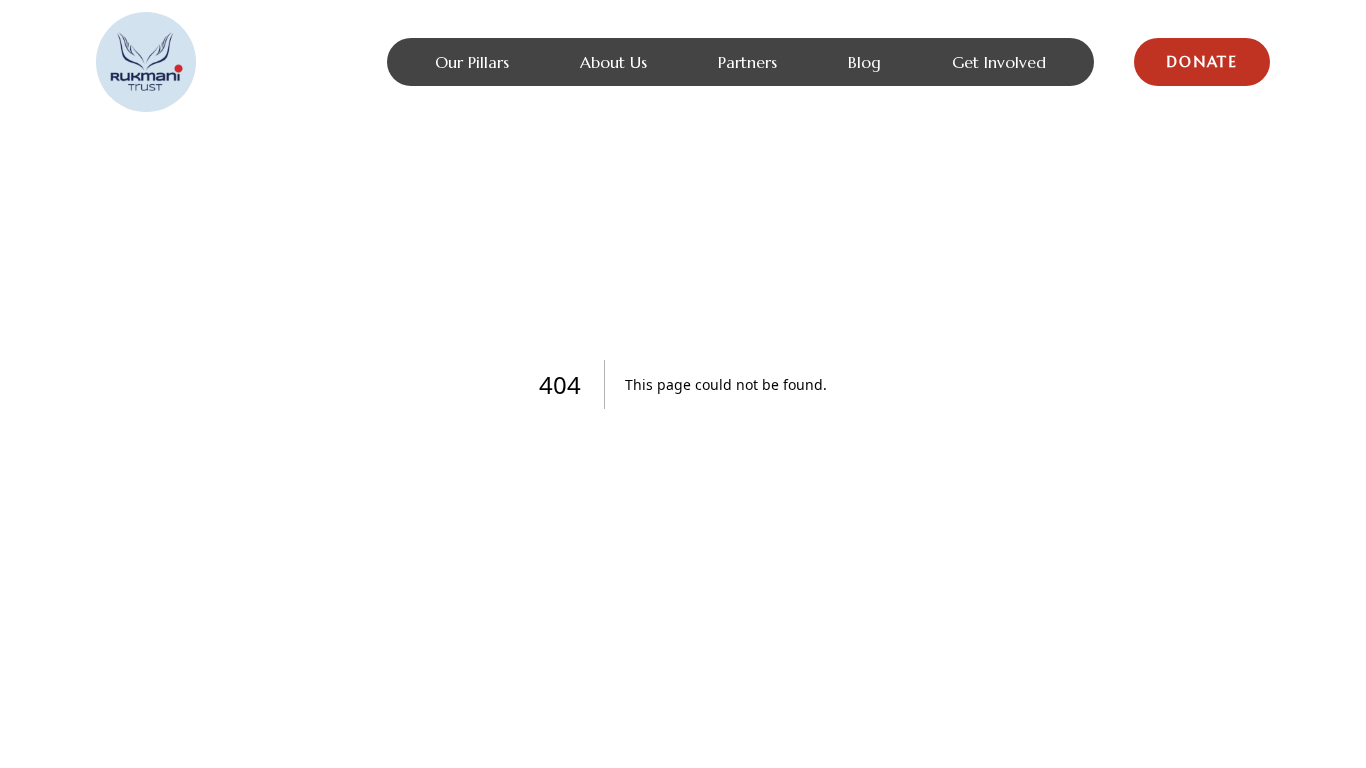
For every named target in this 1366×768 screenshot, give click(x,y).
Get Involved (999, 62)
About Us (613, 62)
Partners (747, 62)
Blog (864, 62)
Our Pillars (472, 62)
